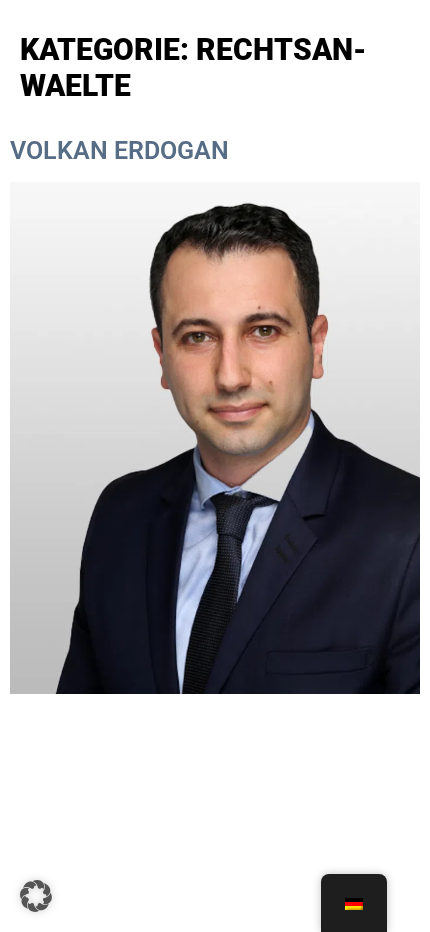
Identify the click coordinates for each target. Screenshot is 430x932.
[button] (36, 896)
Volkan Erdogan (119, 150)
